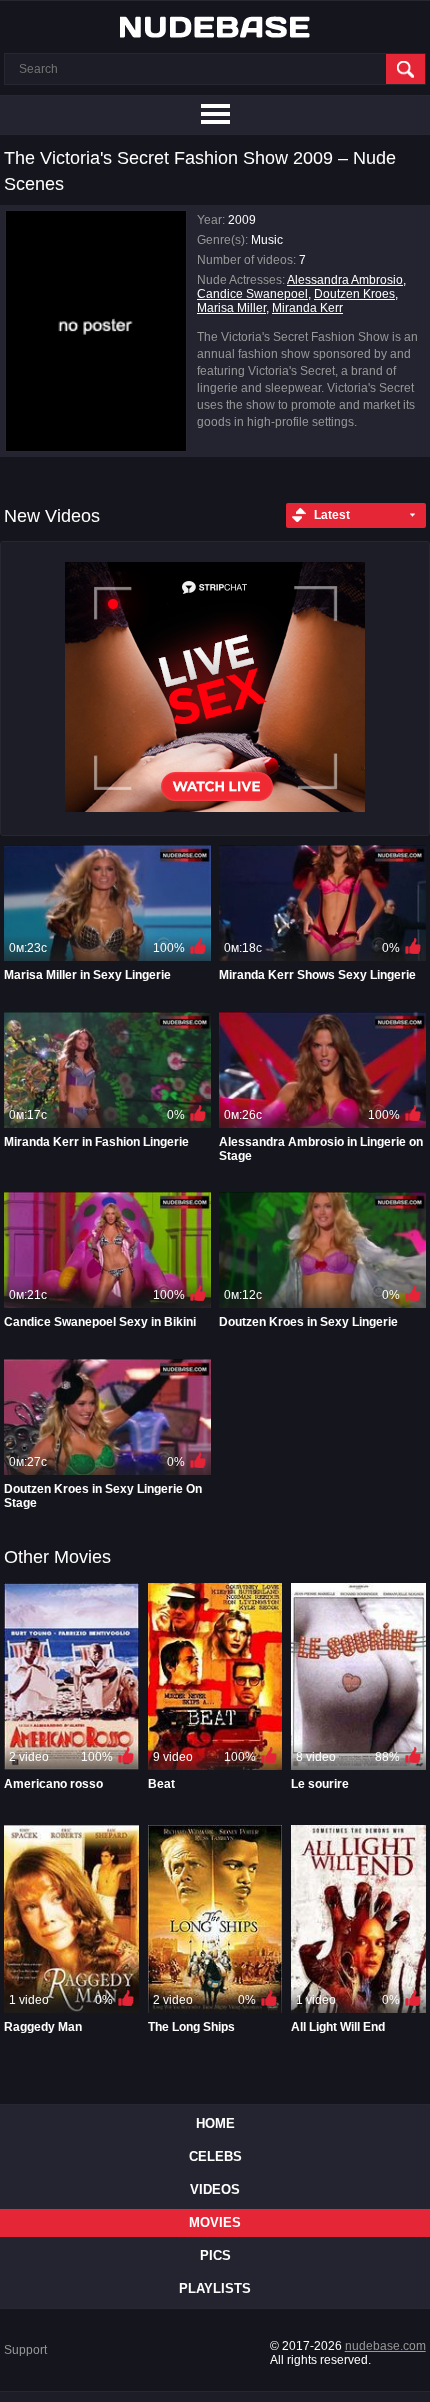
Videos (215, 2189)
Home (215, 2123)
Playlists (215, 2288)
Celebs (215, 2156)
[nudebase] (215, 27)
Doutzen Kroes (354, 294)
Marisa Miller (231, 308)
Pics (215, 2255)
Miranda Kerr (307, 308)
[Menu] (215, 115)
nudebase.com (385, 2346)
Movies (215, 2222)
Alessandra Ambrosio (345, 280)
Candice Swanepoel (252, 294)
